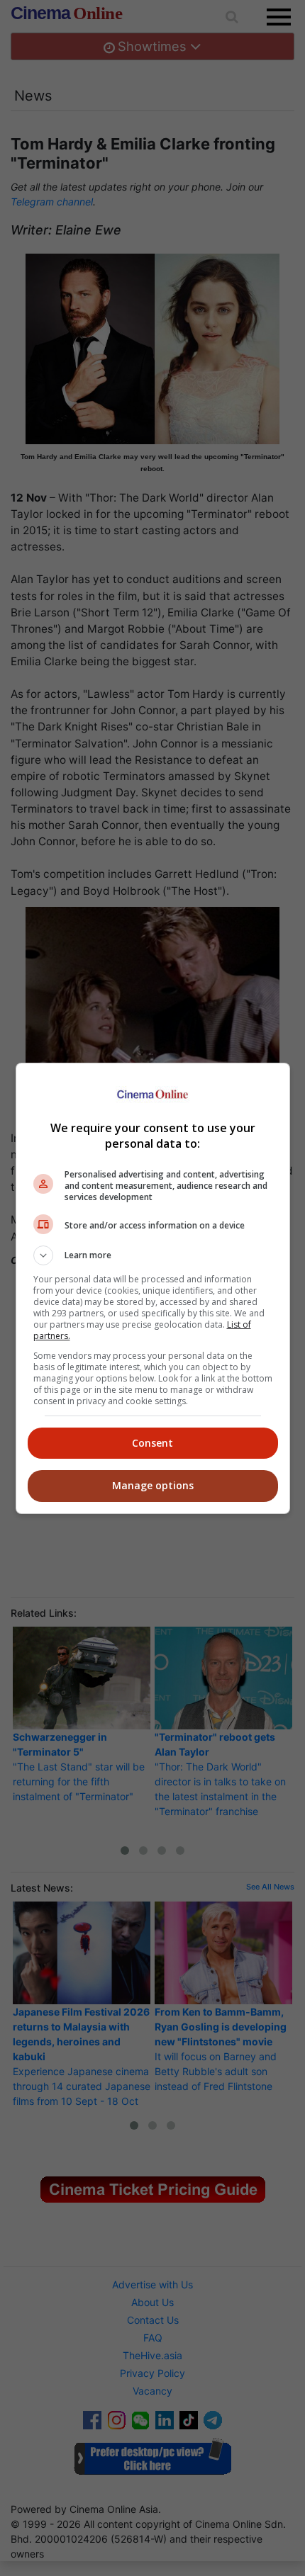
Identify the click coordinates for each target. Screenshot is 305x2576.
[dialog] (153, 1288)
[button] (153, 1255)
